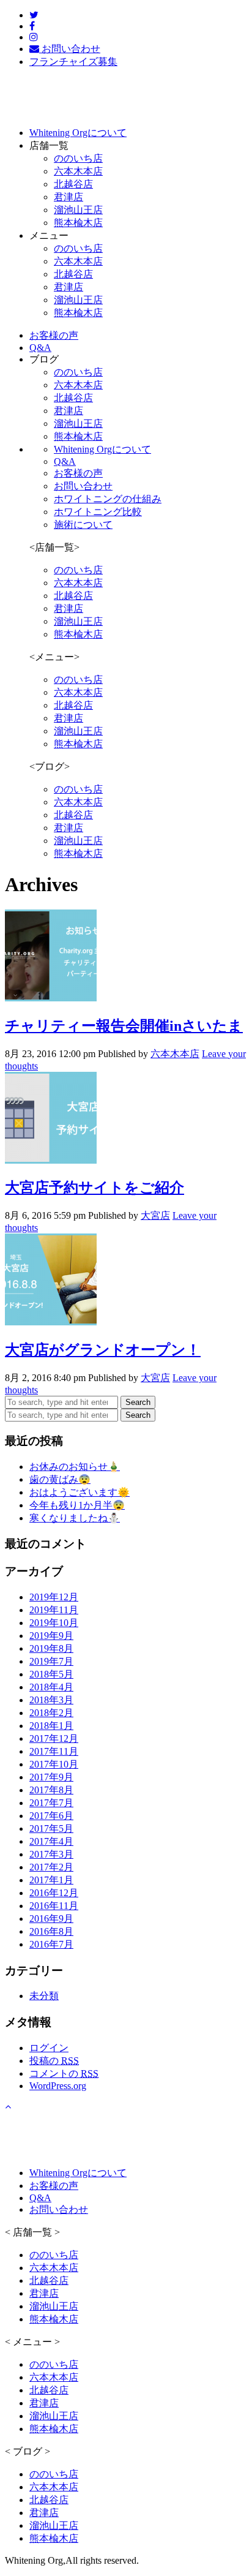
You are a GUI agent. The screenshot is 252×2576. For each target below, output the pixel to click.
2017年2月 (51, 1867)
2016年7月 (51, 1944)
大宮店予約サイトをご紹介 (94, 1188)
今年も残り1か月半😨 (77, 1505)
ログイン (49, 2048)
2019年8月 (51, 1648)
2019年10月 (54, 1623)
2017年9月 (51, 1777)
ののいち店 (78, 158)
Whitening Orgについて (102, 449)
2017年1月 (51, 1880)
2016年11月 (54, 1906)
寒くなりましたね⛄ (75, 1518)
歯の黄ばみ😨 (60, 1479)
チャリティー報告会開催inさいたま (124, 1026)
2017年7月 (51, 1803)
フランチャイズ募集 (73, 62)
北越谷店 (73, 184)
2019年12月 (54, 1597)
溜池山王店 (78, 210)
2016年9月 (51, 1919)
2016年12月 (54, 1893)
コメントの (64, 2073)
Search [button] (138, 1402)
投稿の (54, 2061)
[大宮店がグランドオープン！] (51, 1322)
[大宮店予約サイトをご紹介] (51, 1160)
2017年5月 (51, 1828)
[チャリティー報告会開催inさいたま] (51, 998)
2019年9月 (51, 1636)
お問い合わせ (83, 486)
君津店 (69, 197)
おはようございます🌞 (80, 1492)
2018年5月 (51, 1674)
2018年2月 (51, 1713)
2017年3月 (51, 1854)
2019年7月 (51, 1661)
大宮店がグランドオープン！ (103, 1350)
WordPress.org (58, 2086)
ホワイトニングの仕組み (108, 499)
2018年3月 (51, 1700)
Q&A (65, 461)
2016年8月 (51, 1931)
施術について (83, 525)
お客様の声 (78, 473)
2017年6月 (51, 1816)
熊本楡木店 (78, 223)
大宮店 (155, 1215)
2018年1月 (51, 1726)
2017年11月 (54, 1751)
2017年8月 (51, 1790)
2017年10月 (54, 1764)
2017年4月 (51, 1841)
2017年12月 (54, 1738)
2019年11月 (54, 1610)
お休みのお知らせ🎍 (75, 1467)
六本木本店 (78, 171)
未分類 (44, 1996)
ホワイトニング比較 (98, 512)
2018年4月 (51, 1687)
